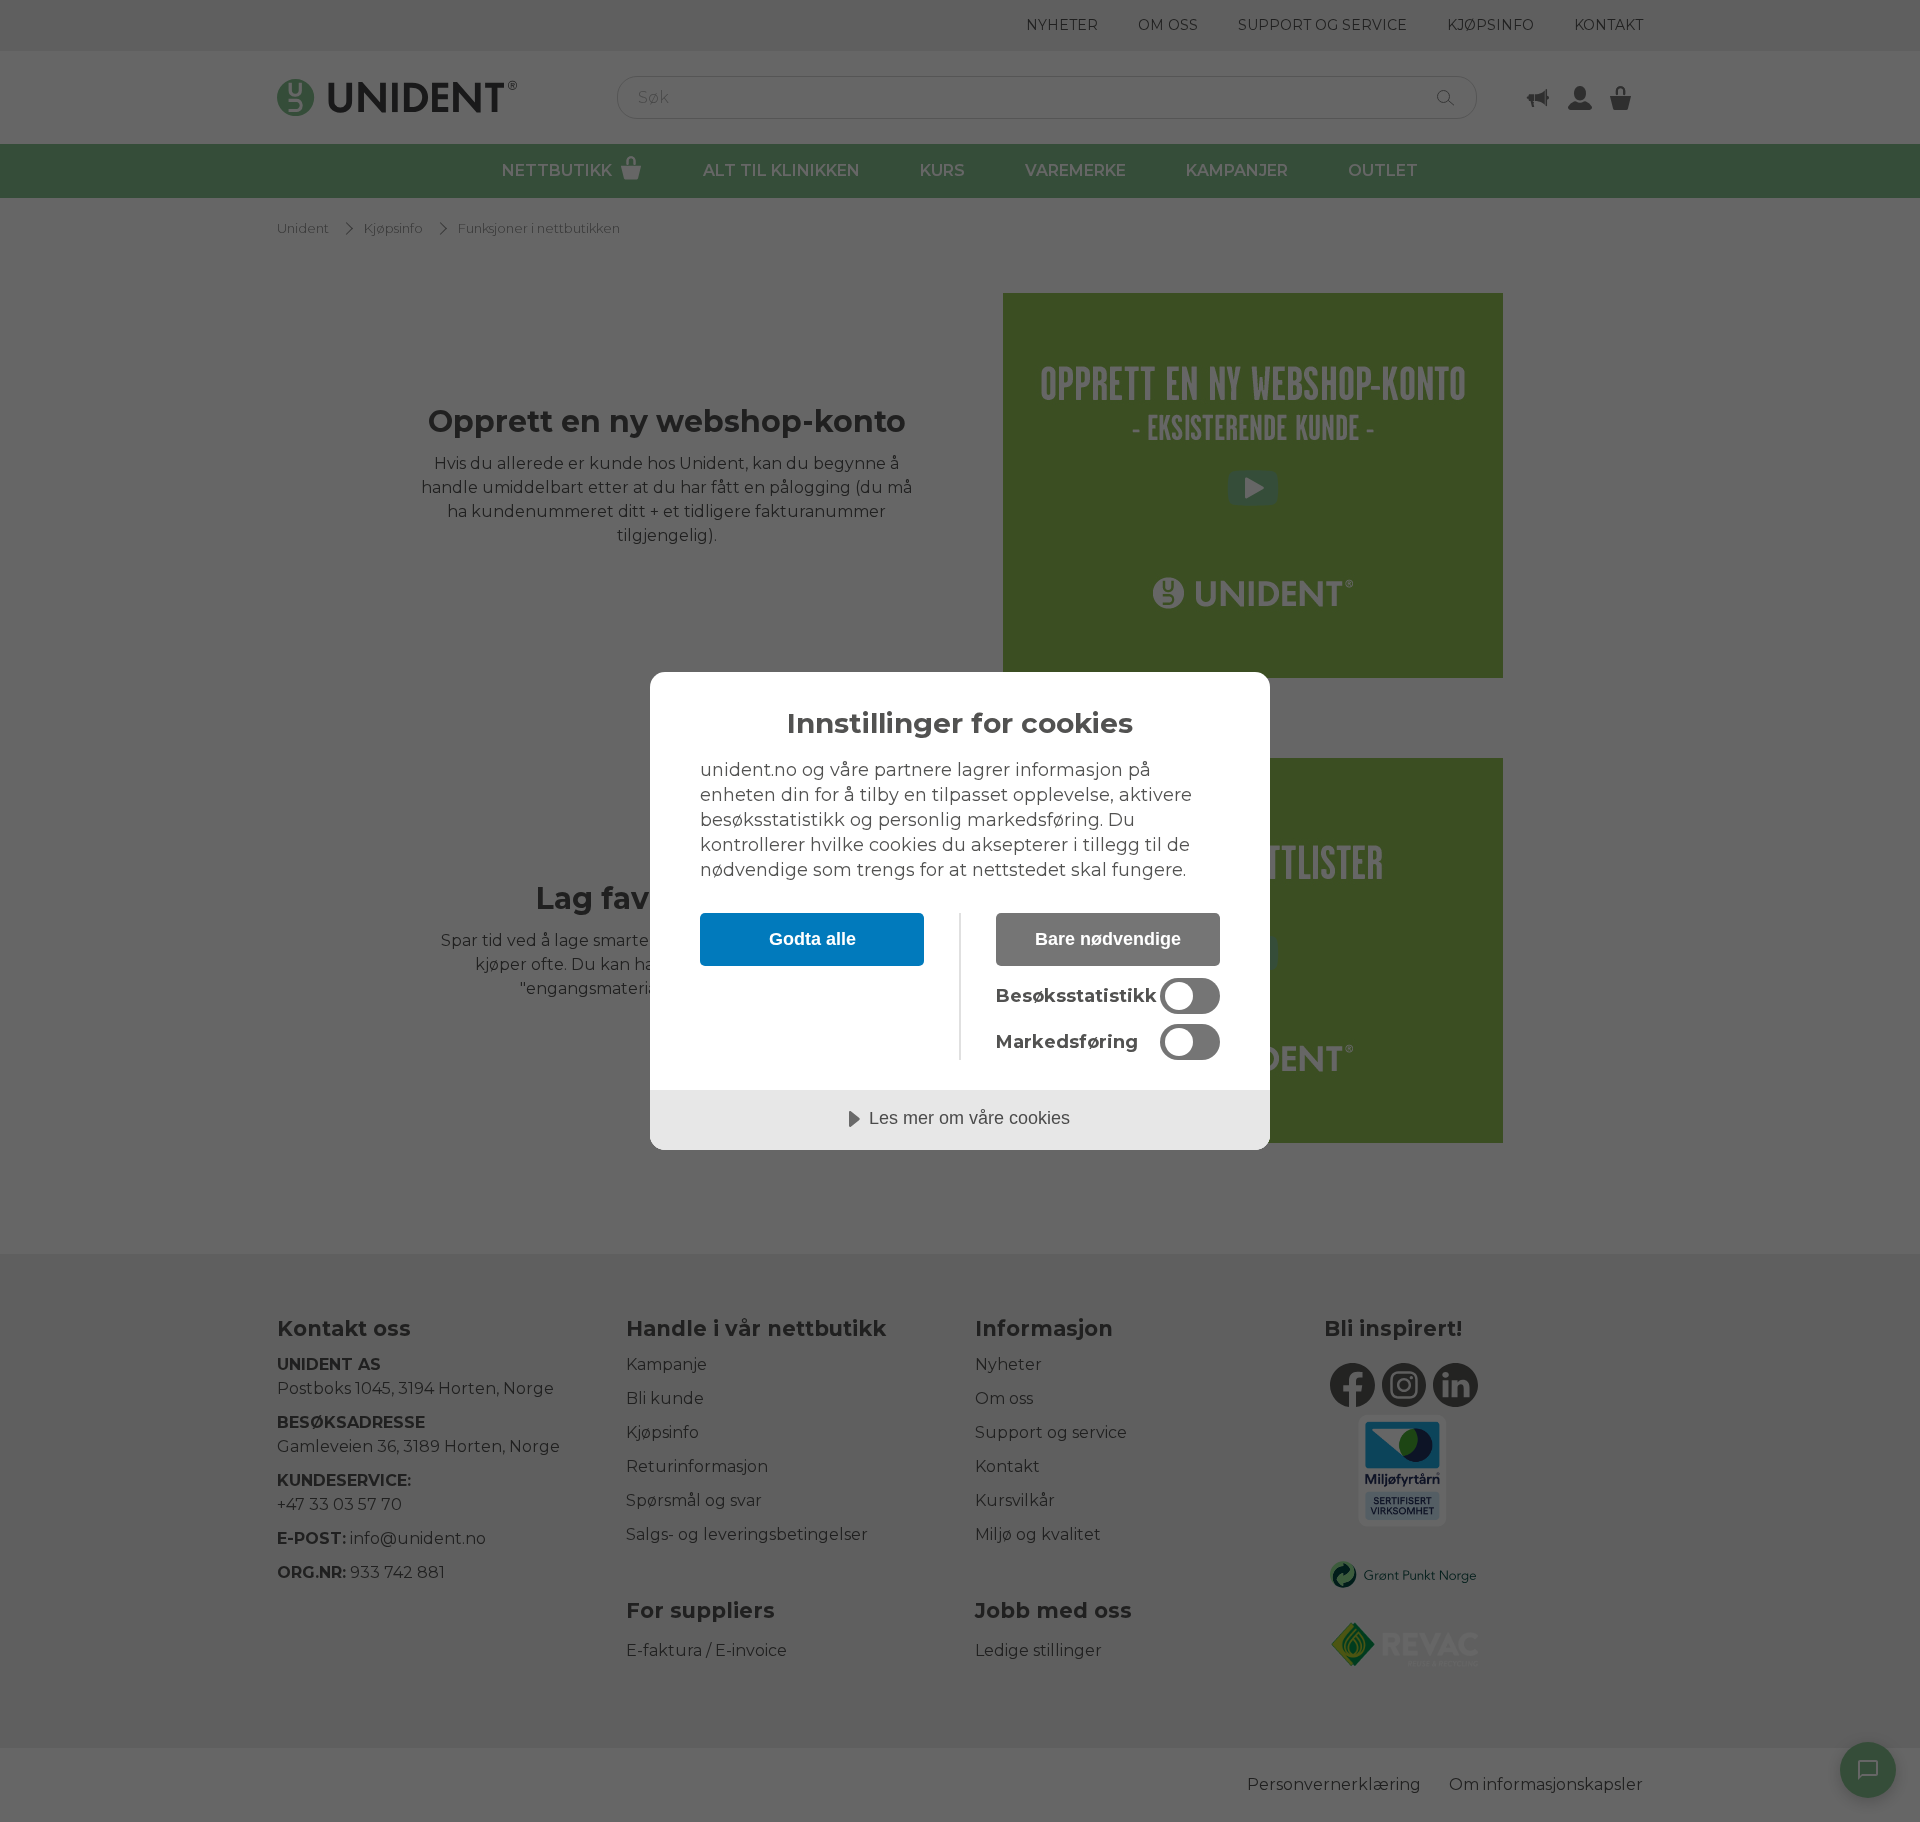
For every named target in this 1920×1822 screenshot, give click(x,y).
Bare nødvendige (1108, 939)
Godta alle (812, 939)
